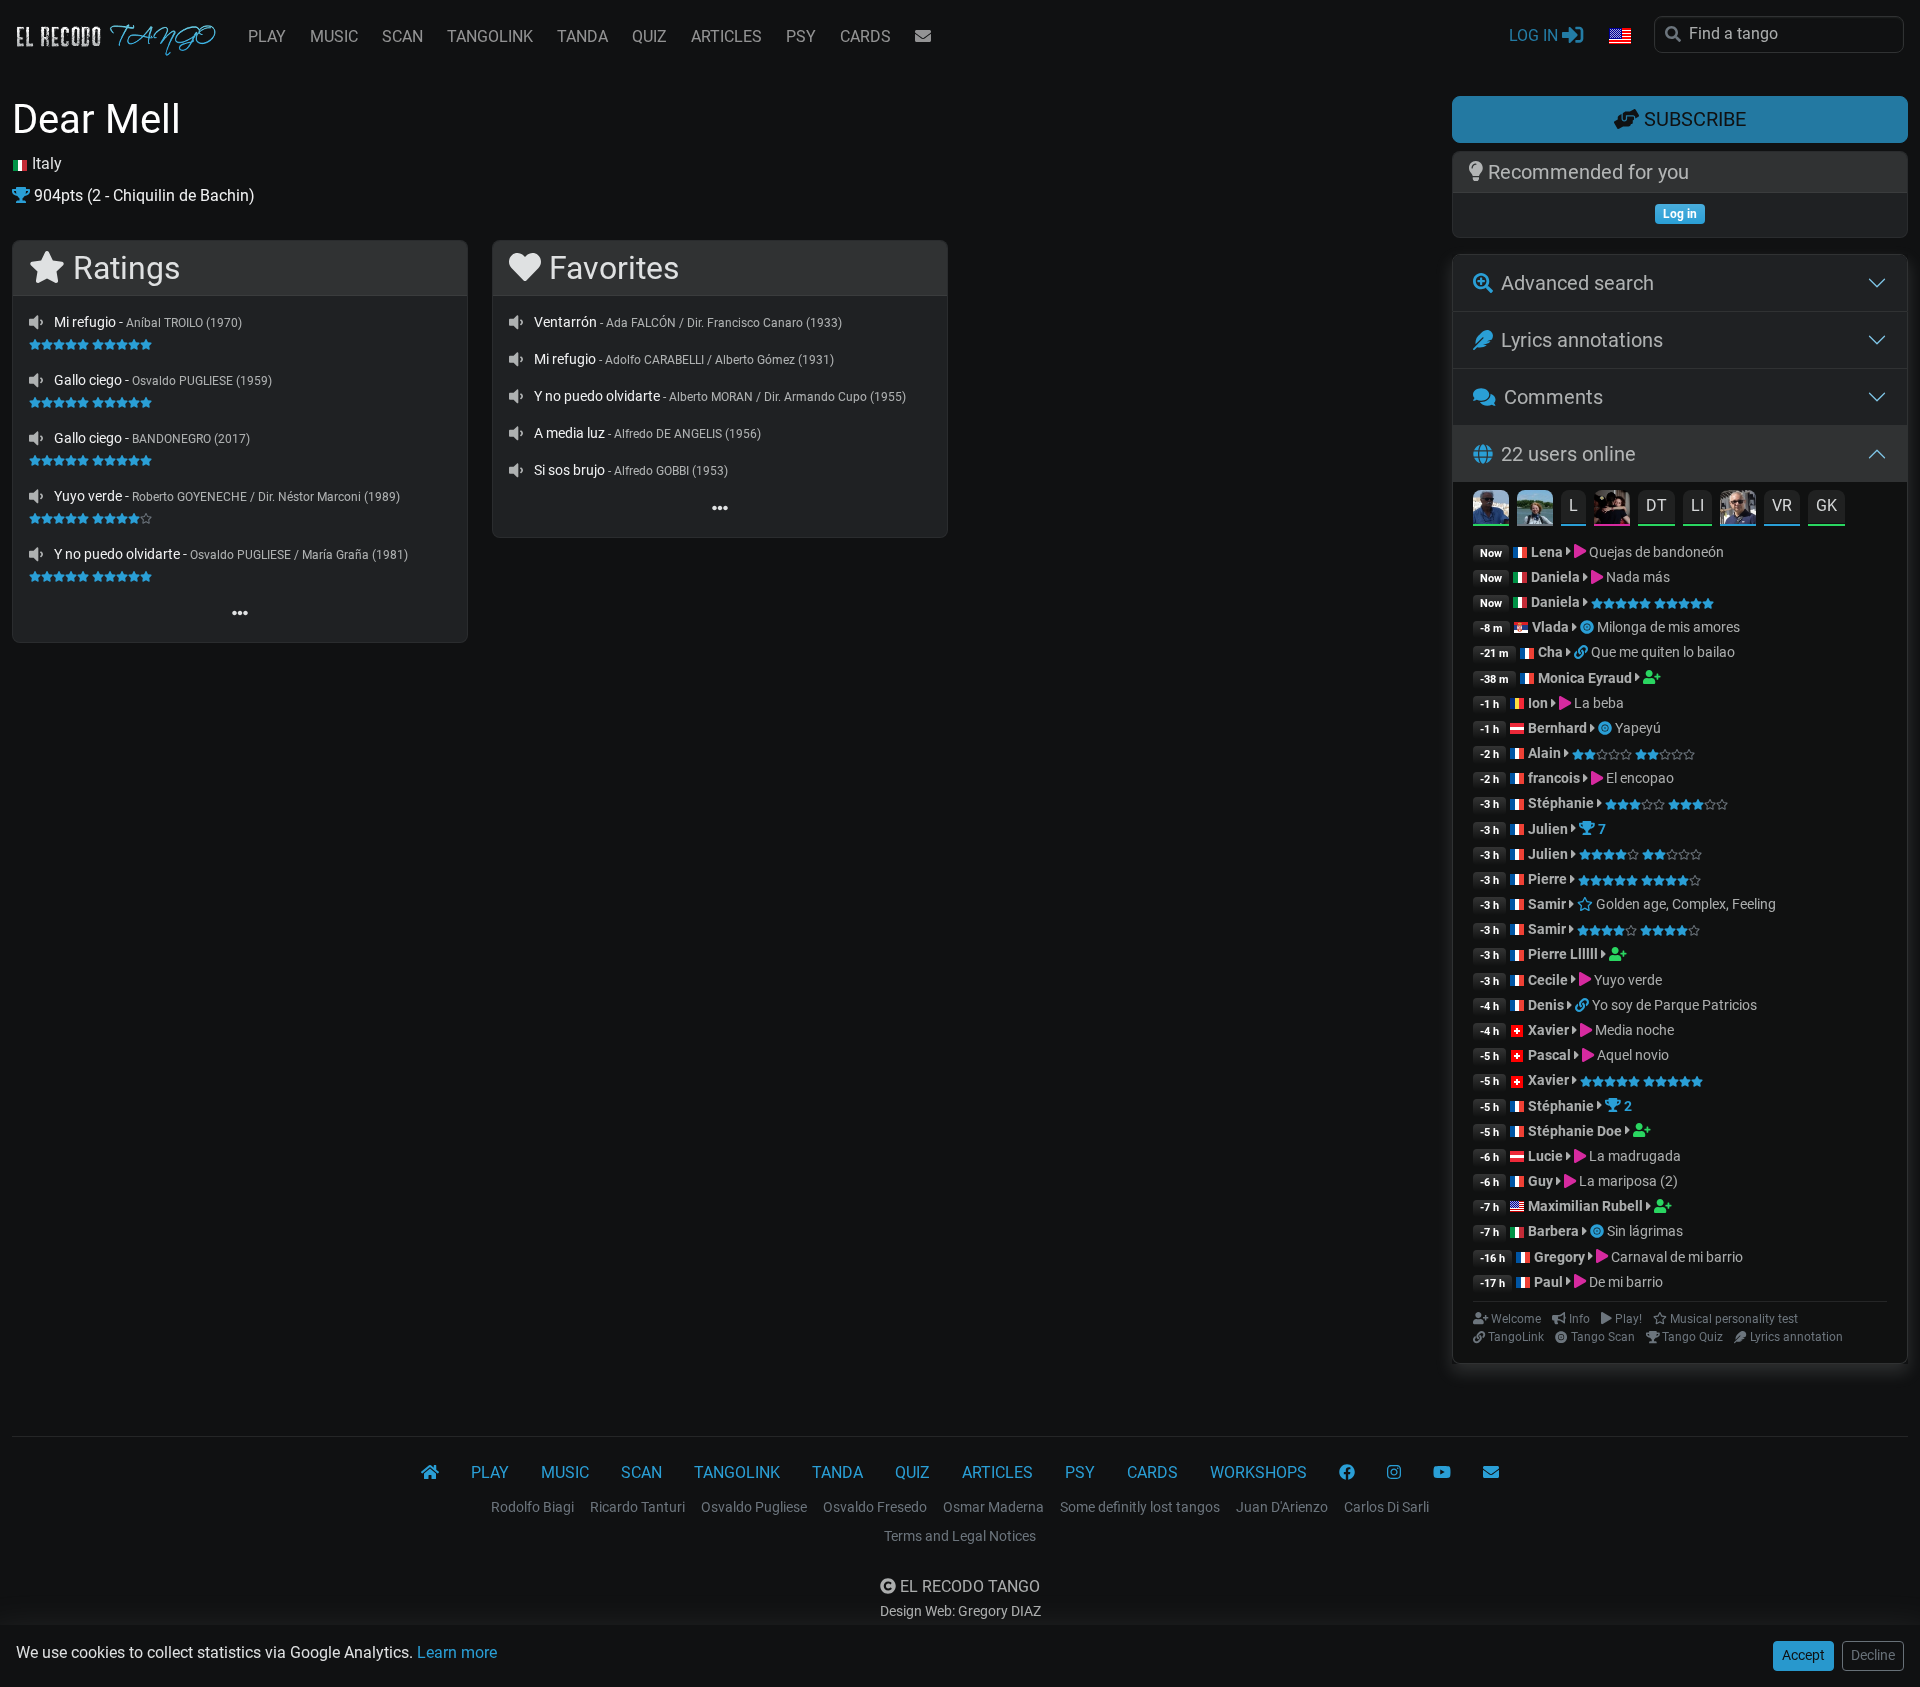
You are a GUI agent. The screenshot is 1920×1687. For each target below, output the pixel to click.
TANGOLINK (490, 36)
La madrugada (1633, 1156)
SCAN (402, 36)
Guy (1540, 1181)
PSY (801, 36)
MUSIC (334, 36)
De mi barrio (1624, 1282)
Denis (1546, 1005)
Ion (1538, 703)
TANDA (582, 36)
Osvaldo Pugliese (754, 1507)
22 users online (1568, 454)
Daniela (1557, 577)
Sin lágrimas (1645, 1231)
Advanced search (1577, 283)
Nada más (1636, 577)
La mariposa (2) (1627, 1181)
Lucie (1545, 1156)
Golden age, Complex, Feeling (1684, 904)
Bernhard (1557, 728)
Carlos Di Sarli (1386, 1507)
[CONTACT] (923, 37)
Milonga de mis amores (1668, 627)
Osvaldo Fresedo (875, 1507)
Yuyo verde (88, 496)
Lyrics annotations (1582, 340)
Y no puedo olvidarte (117, 554)
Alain (1544, 753)
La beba (1597, 703)
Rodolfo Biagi (532, 1507)
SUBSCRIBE (1692, 119)
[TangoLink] (1582, 652)
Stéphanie (1562, 803)
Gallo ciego (88, 380)
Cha (1550, 652)
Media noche (1633, 1030)
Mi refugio (85, 322)
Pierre (1547, 879)
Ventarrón (565, 322)
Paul (1548, 1282)
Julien (1549, 829)
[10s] (36, 322)
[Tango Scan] (1588, 627)
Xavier (1550, 1030)
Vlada (1550, 627)
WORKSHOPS (1258, 1472)
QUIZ (649, 36)
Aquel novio (1631, 1055)
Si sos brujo (569, 470)
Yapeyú (1638, 728)
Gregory (1559, 1257)
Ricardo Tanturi (637, 1507)
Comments (1553, 397)
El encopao (1638, 778)
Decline (1873, 1655)
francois (1554, 778)
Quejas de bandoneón (1655, 552)
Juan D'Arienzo (1282, 1507)
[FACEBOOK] (1347, 1473)
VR (1782, 505)
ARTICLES (726, 36)
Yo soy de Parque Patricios (1674, 1005)
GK (1826, 505)
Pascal (1549, 1055)
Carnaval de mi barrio (1675, 1257)
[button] (1619, 37)
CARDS (865, 36)
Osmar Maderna (993, 1507)
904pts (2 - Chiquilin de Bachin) (142, 195)
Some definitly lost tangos (1140, 1507)
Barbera (1553, 1231)
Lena (1547, 552)
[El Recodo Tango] (430, 1473)
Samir (1547, 904)
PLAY (267, 36)
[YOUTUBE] (1442, 1473)
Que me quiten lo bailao (1663, 652)
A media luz (569, 433)
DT (1656, 505)
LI (1697, 505)
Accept (1803, 1655)
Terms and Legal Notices (960, 1536)
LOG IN (1535, 35)
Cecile (1548, 980)
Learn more (457, 1652)
